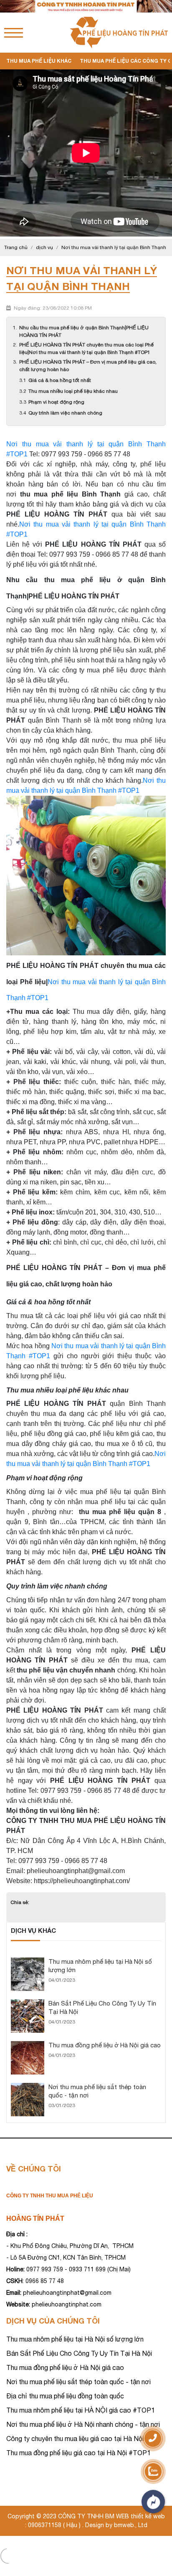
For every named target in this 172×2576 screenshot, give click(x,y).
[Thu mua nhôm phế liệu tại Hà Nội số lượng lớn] (28, 1961)
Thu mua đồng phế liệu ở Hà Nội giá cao (105, 2045)
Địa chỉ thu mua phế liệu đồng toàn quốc (65, 2396)
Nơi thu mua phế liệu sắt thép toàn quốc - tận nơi (78, 2382)
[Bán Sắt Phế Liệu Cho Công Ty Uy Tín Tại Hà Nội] (28, 2003)
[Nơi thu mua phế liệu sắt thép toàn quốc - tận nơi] (28, 2087)
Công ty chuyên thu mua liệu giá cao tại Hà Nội (75, 2439)
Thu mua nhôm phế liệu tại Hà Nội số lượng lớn (75, 2339)
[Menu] (14, 33)
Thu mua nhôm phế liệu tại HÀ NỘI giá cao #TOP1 (81, 2410)
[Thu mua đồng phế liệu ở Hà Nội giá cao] (28, 2045)
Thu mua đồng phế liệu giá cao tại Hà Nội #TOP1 (78, 2453)
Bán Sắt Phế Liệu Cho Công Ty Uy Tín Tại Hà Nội (79, 2353)
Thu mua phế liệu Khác (39, 61)
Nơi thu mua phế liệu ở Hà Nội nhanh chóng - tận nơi (83, 2424)
